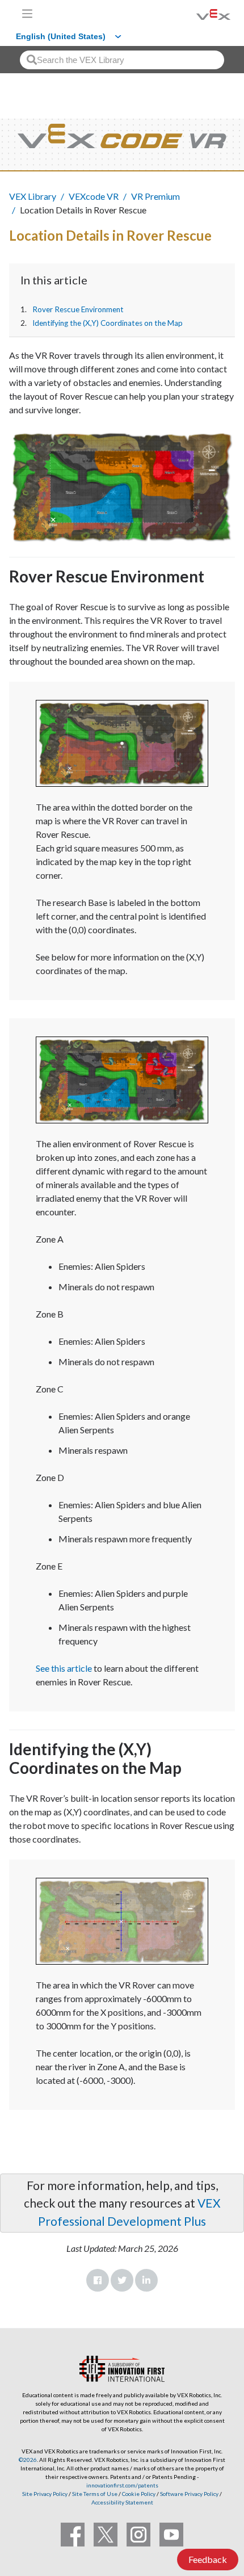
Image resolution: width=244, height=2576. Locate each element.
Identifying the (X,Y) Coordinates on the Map (108, 323)
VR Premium (155, 196)
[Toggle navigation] (27, 14)
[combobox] (122, 60)
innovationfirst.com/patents (122, 2485)
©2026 (28, 2460)
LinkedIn (146, 2280)
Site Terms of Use (94, 2494)
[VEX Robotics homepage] (199, 13)
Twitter (122, 2280)
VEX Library (33, 196)
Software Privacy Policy (189, 2494)
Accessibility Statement (122, 2502)
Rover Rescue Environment (78, 309)
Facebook (98, 2280)
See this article (64, 1668)
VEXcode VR (94, 196)
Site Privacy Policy (45, 2494)
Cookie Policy (139, 2494)
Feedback (208, 2559)
